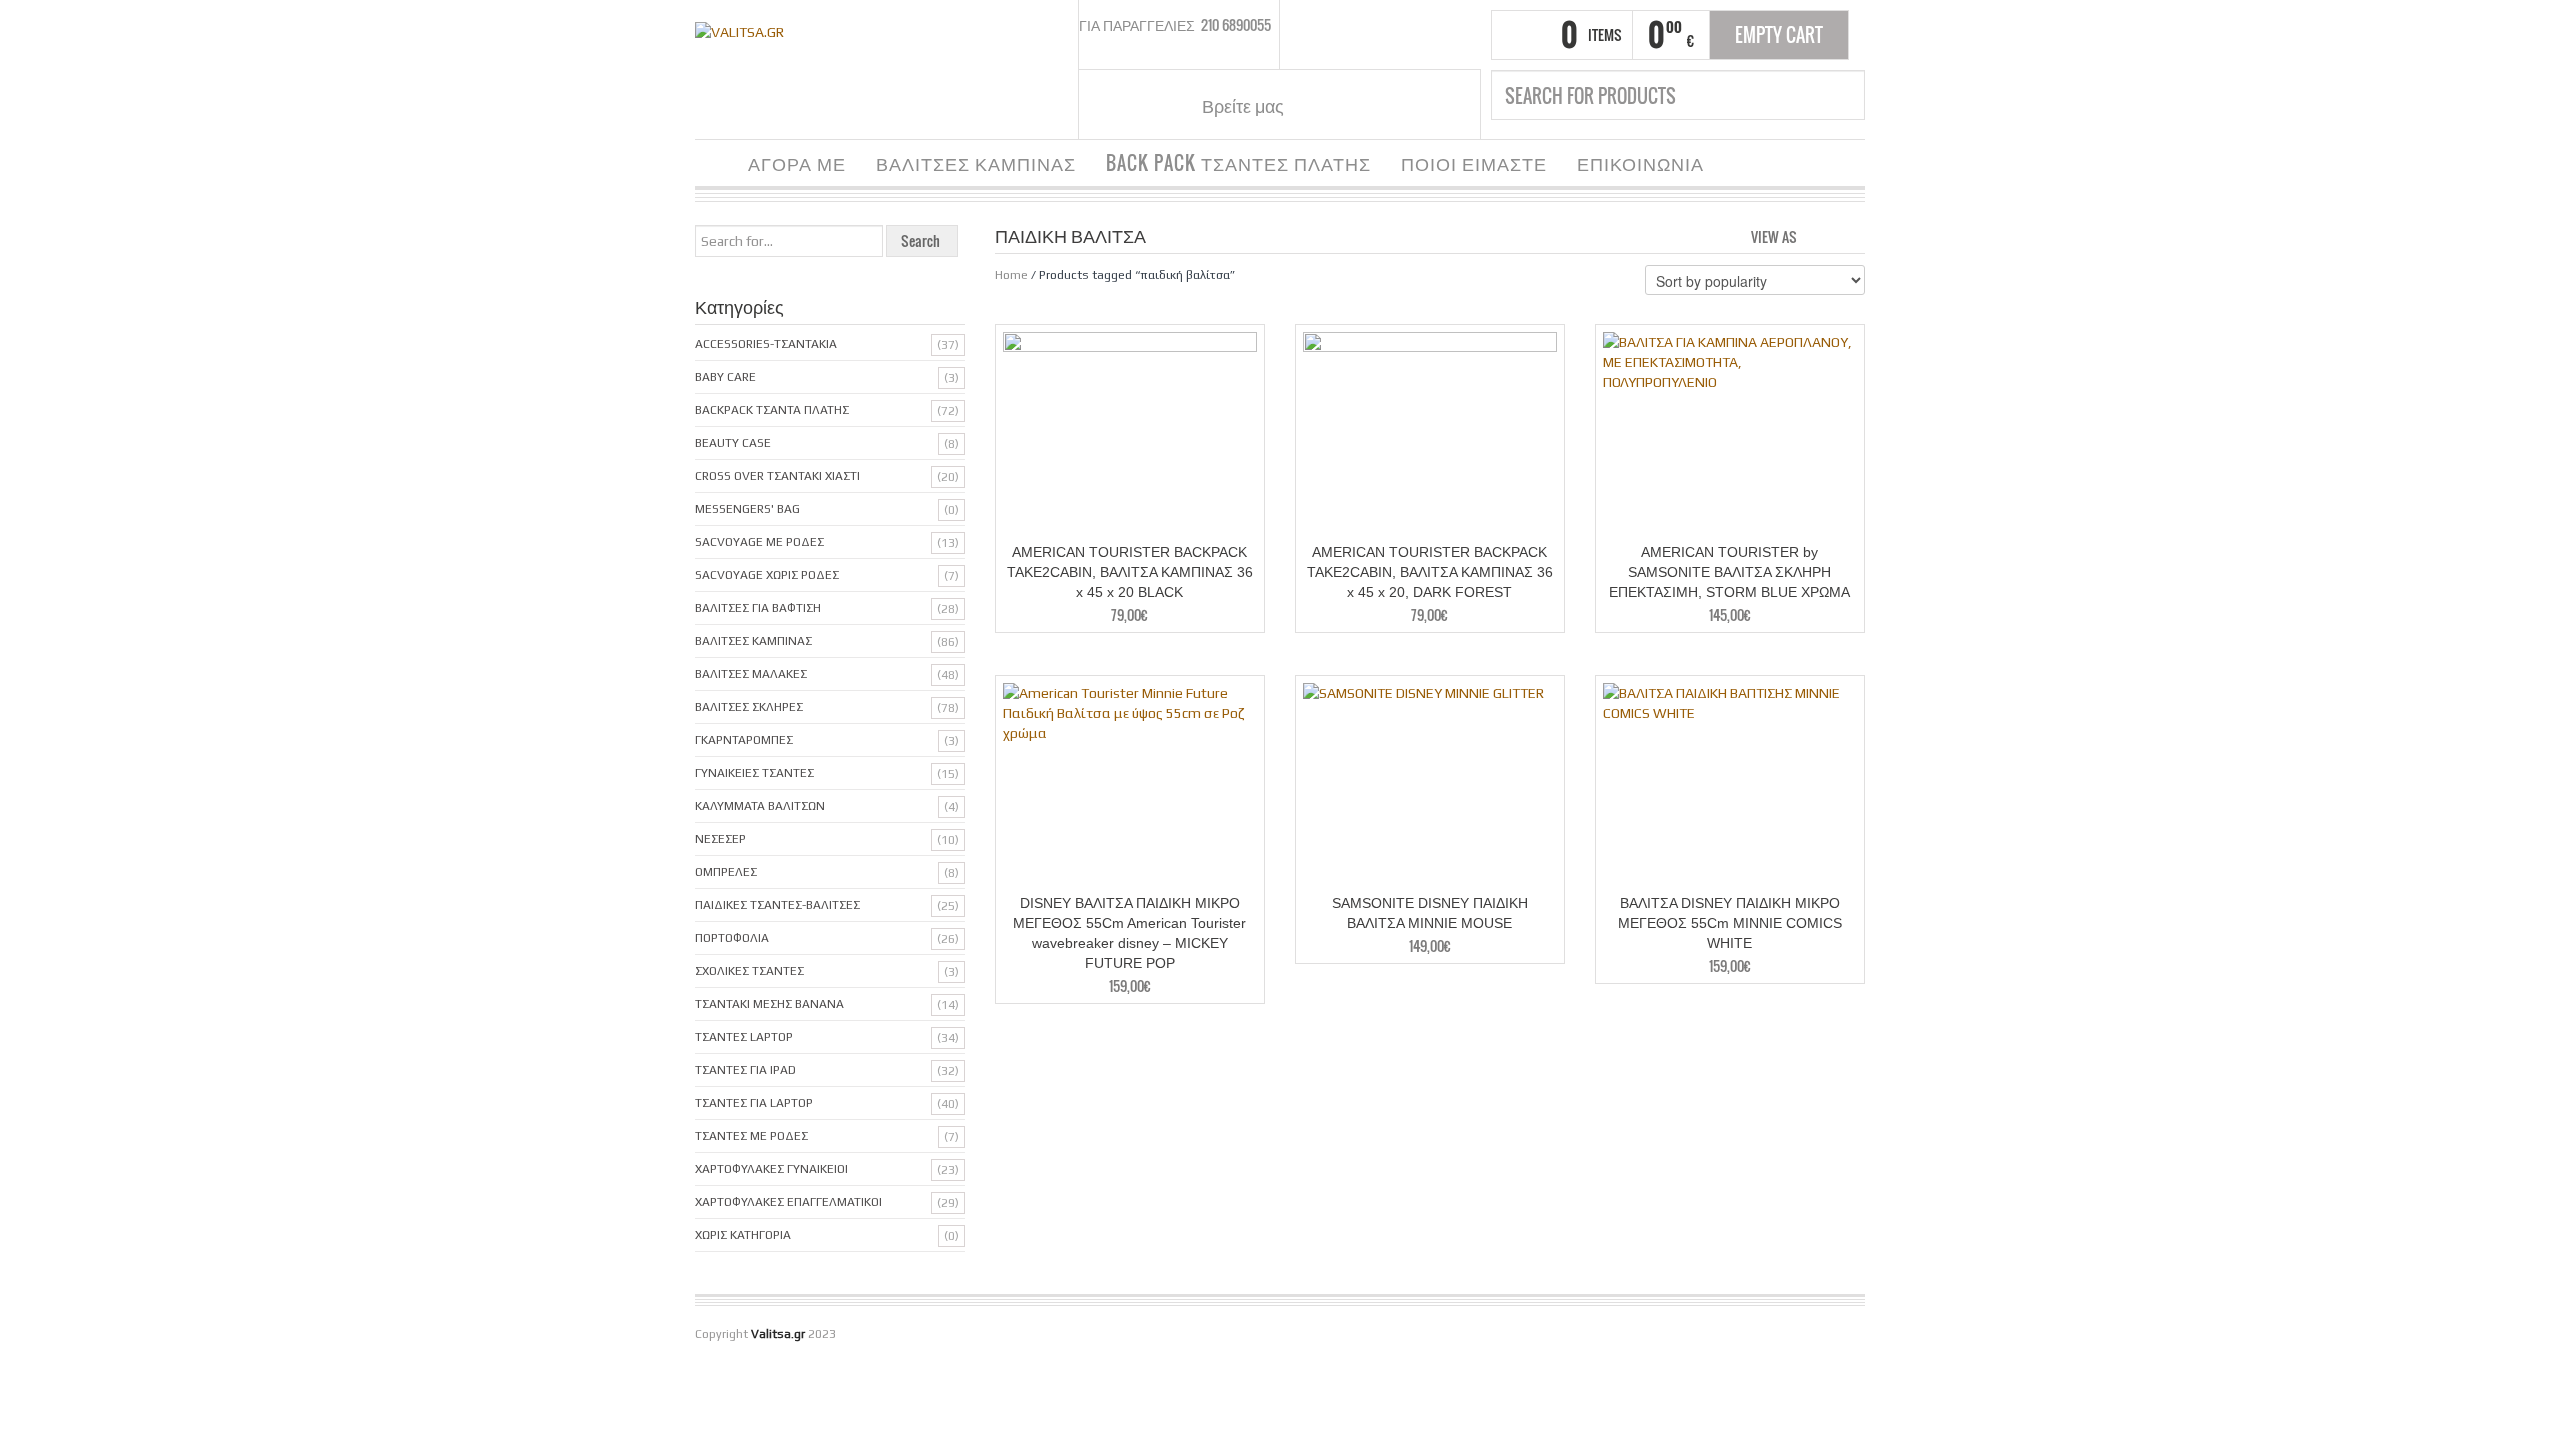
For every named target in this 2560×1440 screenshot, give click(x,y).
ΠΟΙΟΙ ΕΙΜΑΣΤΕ (1474, 163)
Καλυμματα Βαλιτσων (760, 806)
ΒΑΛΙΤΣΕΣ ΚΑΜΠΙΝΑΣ (976, 163)
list (1851, 235)
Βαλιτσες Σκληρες (749, 707)
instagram (1348, 105)
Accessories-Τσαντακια (766, 344)
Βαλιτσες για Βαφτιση (758, 608)
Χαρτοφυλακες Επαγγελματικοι (788, 1202)
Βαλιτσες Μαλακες (751, 674)
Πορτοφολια (732, 938)
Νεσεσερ (720, 839)
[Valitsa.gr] (739, 30)
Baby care (725, 377)
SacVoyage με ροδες (759, 542)
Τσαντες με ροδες (751, 1136)
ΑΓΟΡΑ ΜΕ (797, 163)
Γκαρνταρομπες (744, 740)
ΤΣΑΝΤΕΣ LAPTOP (744, 1037)
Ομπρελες (726, 872)
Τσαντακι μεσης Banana (769, 1004)
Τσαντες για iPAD (745, 1070)
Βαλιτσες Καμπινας (753, 641)
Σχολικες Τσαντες (749, 971)
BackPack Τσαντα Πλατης (772, 410)
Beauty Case (733, 443)
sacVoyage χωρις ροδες (767, 575)
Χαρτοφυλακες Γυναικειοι (771, 1169)
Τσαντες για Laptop (754, 1103)
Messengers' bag (747, 509)
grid (1817, 235)
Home (1011, 275)
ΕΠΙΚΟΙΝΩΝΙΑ (1640, 163)
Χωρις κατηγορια (743, 1235)
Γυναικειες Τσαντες (754, 773)
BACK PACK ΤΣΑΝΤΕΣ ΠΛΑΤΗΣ (1238, 163)
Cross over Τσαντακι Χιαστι (777, 476)
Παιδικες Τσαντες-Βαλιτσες (777, 905)
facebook (1323, 105)
